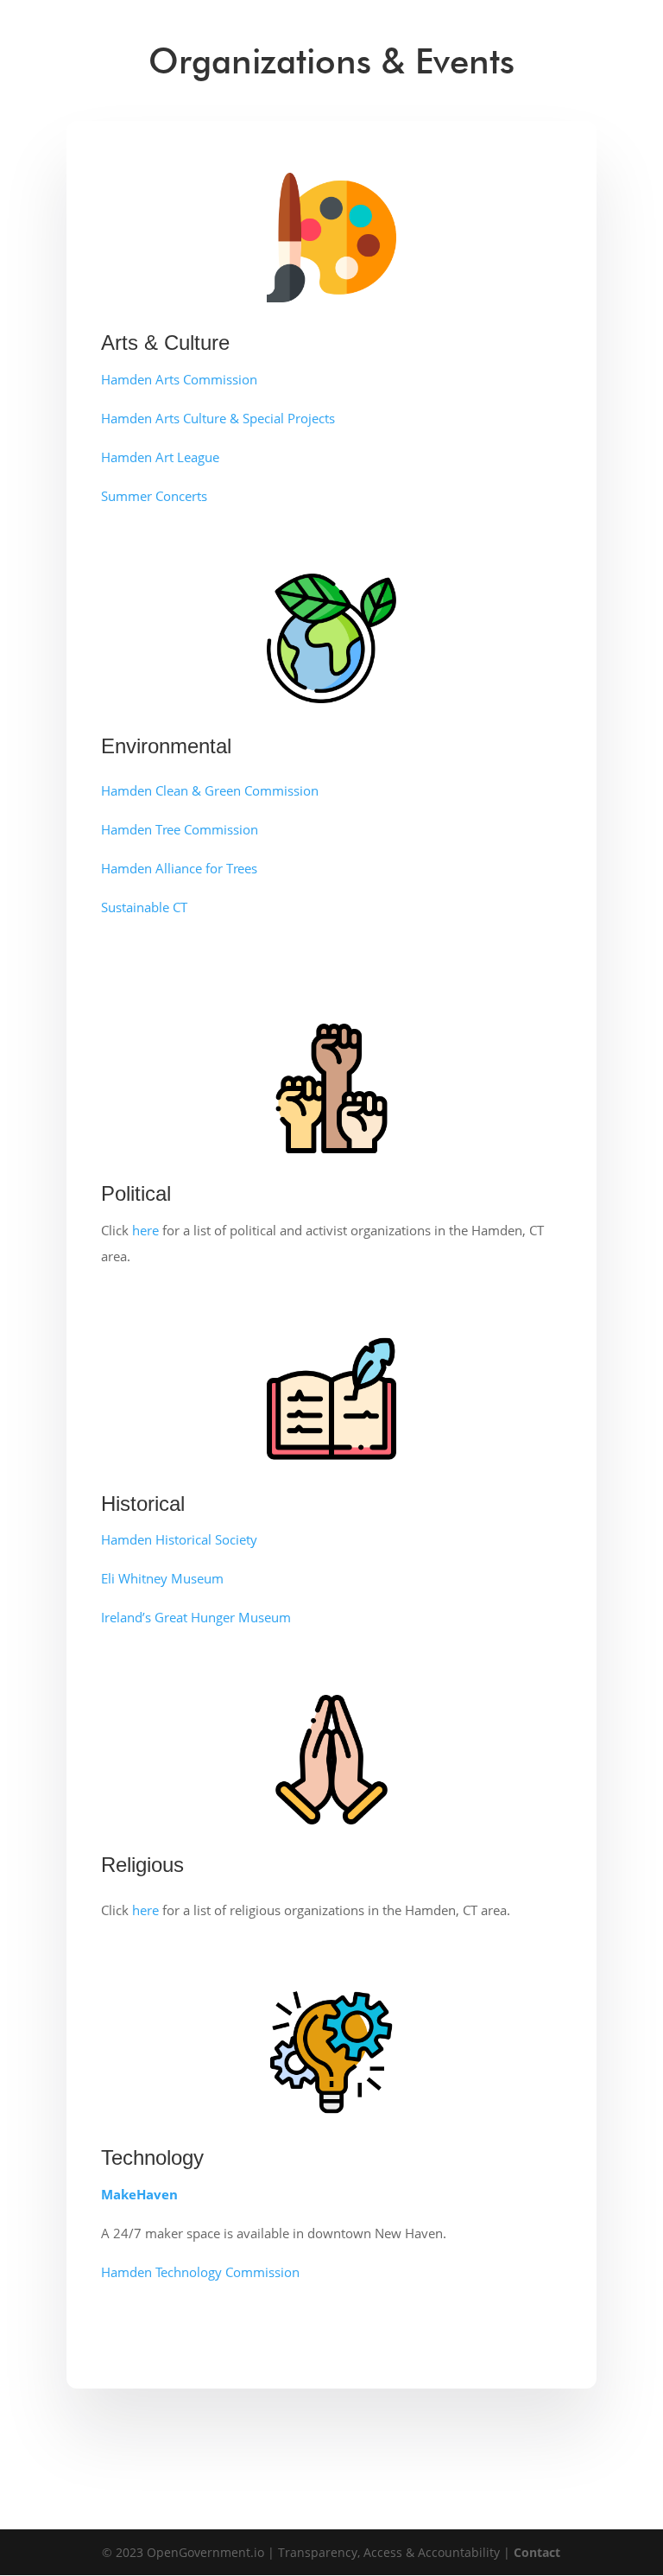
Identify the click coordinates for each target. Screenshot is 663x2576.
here (145, 1230)
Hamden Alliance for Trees (179, 868)
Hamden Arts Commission (179, 379)
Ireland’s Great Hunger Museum (196, 1617)
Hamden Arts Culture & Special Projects (218, 418)
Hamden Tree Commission (180, 829)
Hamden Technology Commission (200, 2272)
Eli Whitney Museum (162, 1578)
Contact (537, 2552)
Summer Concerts (154, 496)
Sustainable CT (144, 907)
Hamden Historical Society (179, 1539)
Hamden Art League (160, 457)
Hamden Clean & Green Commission (210, 790)
